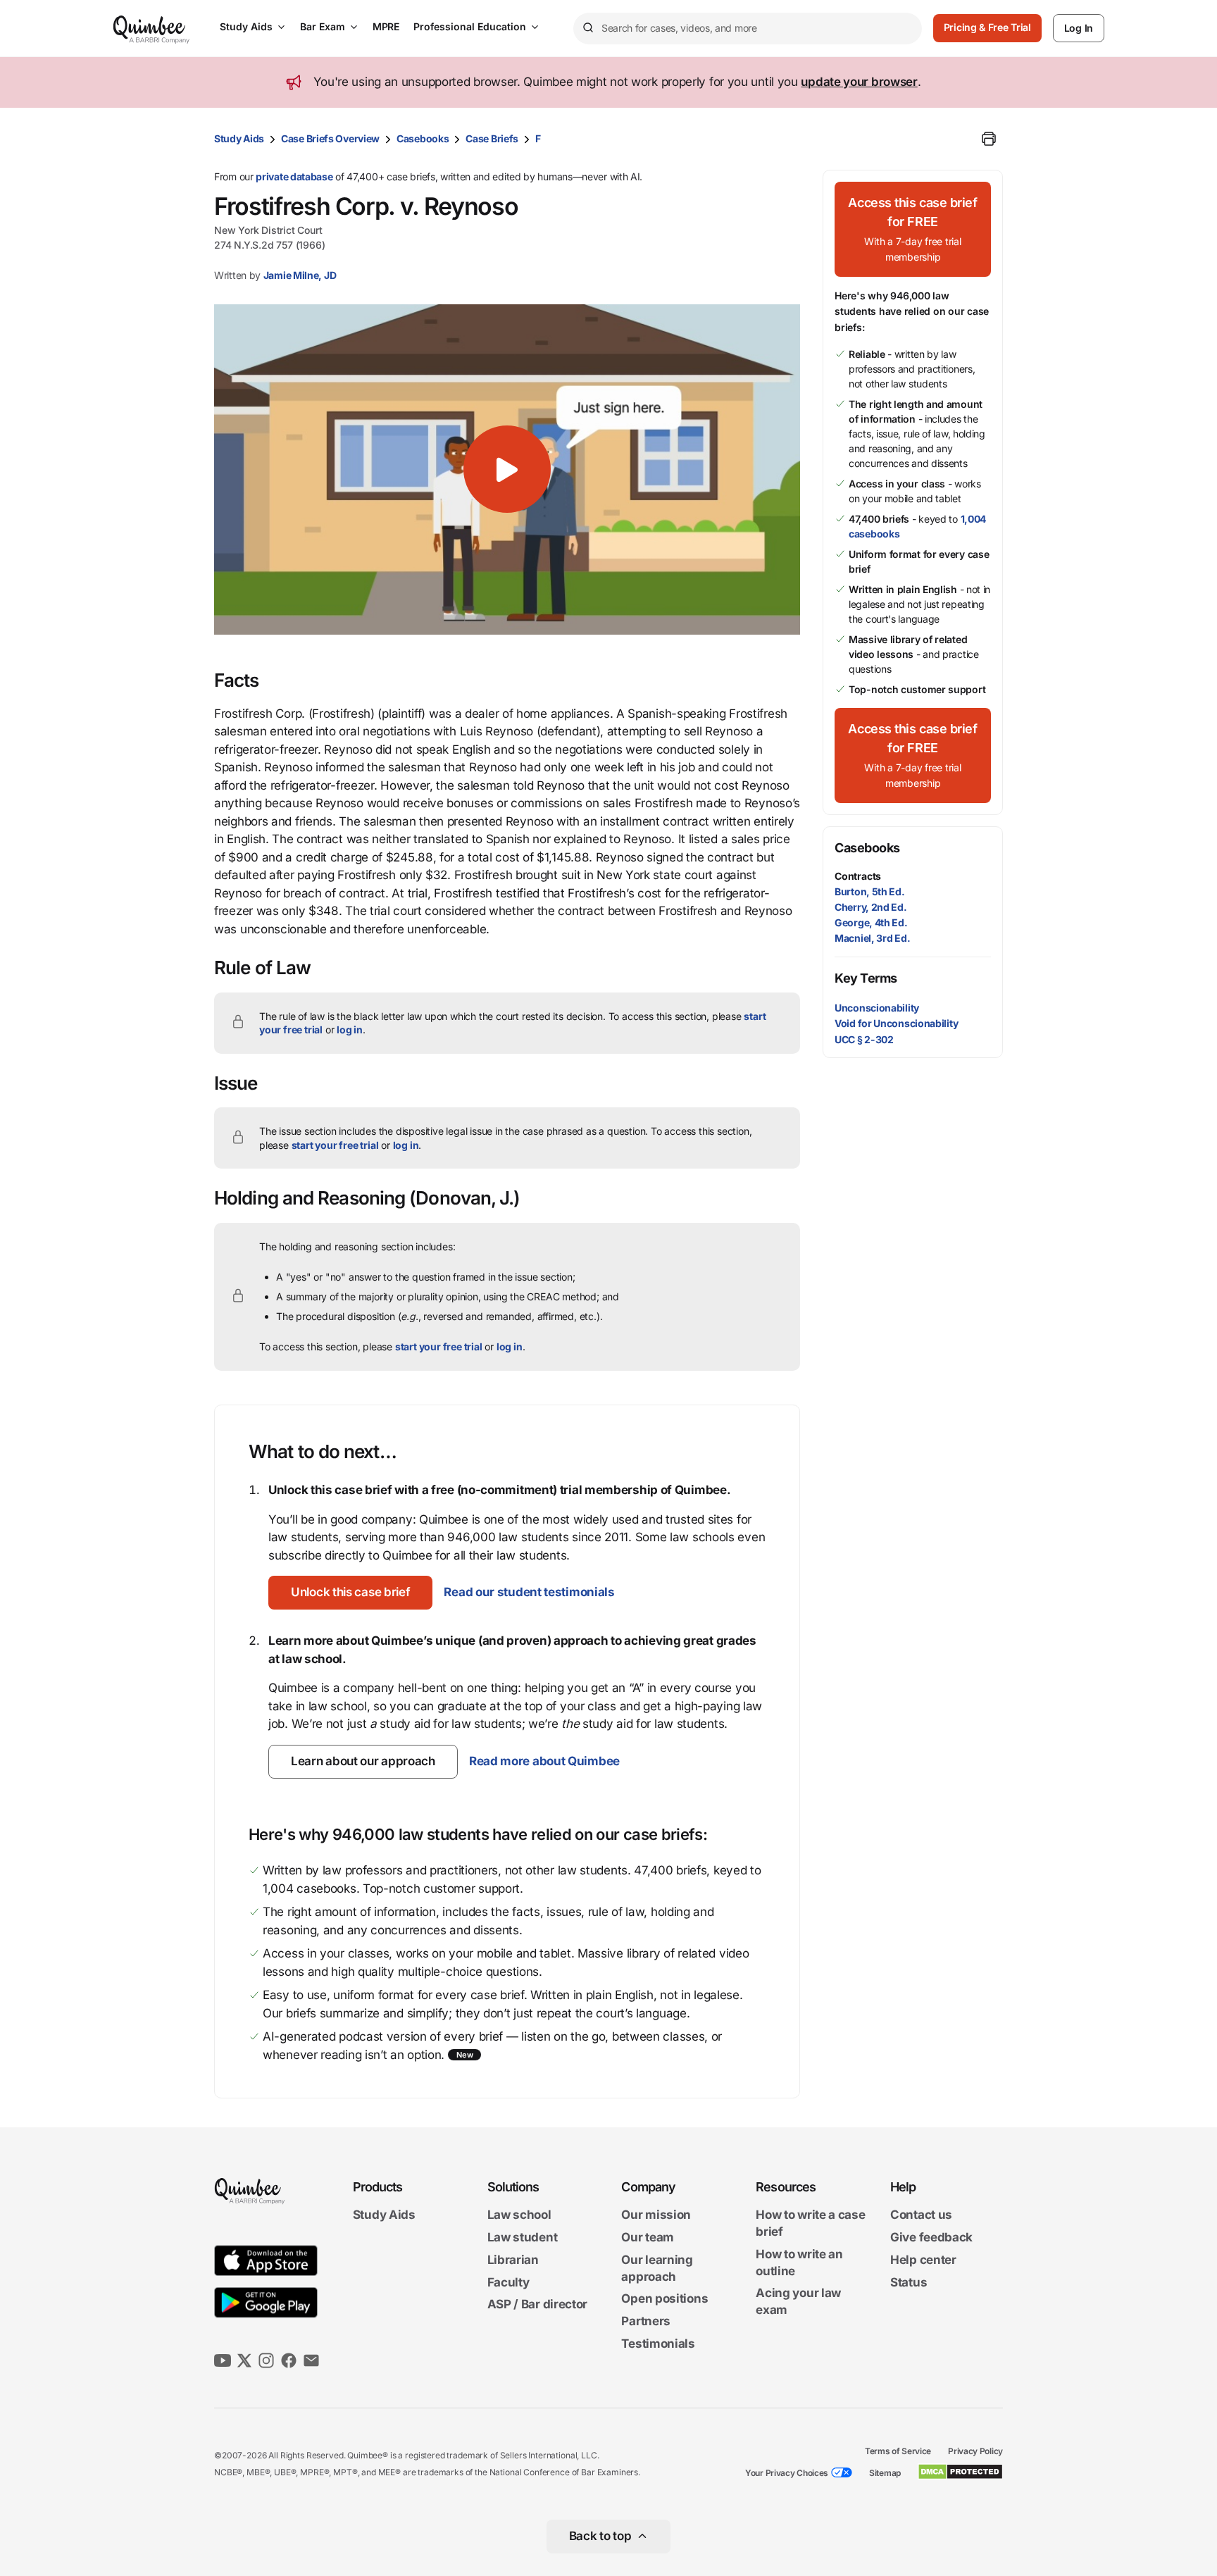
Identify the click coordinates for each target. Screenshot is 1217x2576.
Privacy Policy (975, 2451)
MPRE (386, 26)
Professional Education (470, 26)
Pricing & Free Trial (987, 27)
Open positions (664, 2299)
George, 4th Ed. (871, 922)
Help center (923, 2260)
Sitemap (885, 2473)
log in (350, 1029)
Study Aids (246, 26)
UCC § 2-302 (864, 1039)
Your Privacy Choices (787, 2473)
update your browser (859, 82)
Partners (646, 2321)
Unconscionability (877, 1008)
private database (294, 176)
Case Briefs (492, 138)
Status (909, 2282)
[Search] (587, 28)
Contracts (858, 876)
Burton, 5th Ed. (870, 891)
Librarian (513, 2260)
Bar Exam (323, 26)
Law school (519, 2215)
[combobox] (748, 29)
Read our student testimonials (529, 1592)
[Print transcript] (989, 139)
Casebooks (423, 138)
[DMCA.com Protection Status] (960, 2472)
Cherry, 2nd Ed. (871, 907)
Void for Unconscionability (896, 1023)
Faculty (508, 2282)
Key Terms (866, 978)
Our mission (656, 2215)
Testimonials (658, 2344)
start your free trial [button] (335, 1145)
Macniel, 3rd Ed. (872, 938)
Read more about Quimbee (544, 1761)
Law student (523, 2237)
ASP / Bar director (538, 2305)
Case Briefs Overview (330, 138)
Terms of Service (898, 2451)
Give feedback (931, 2237)
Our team (648, 2237)
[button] (507, 469)
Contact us (921, 2215)
